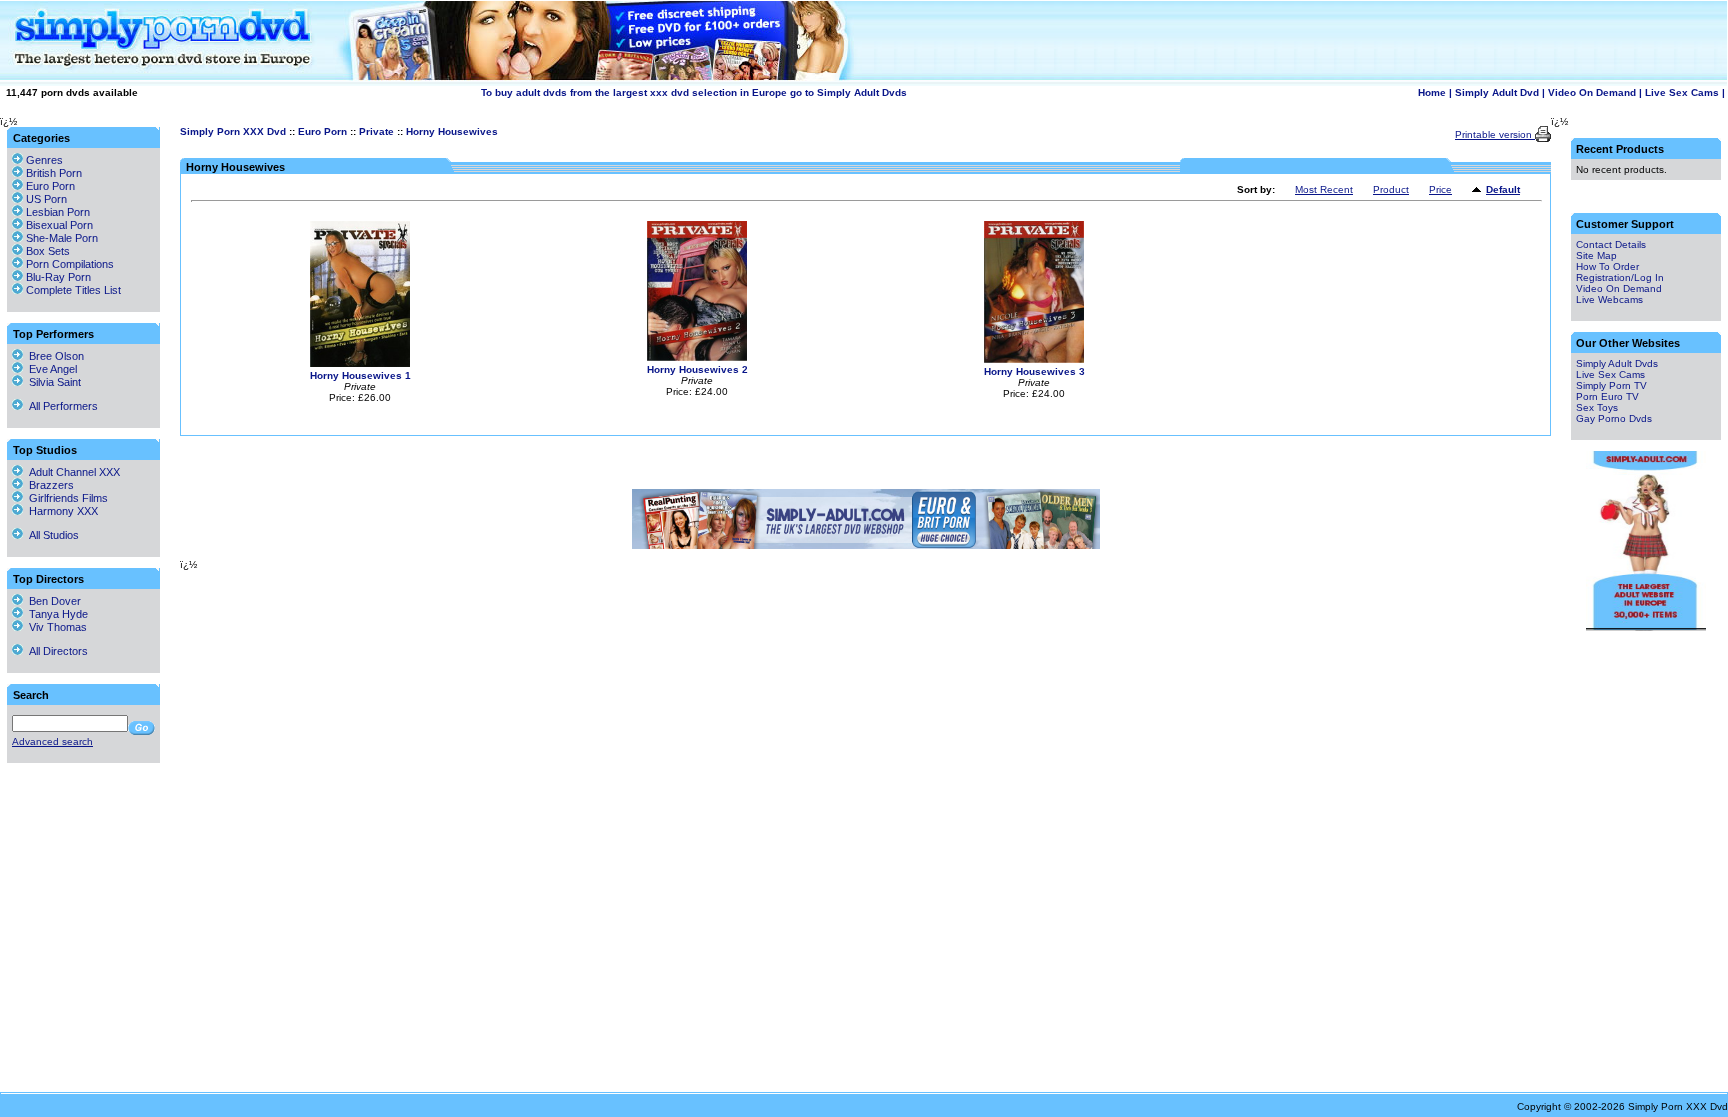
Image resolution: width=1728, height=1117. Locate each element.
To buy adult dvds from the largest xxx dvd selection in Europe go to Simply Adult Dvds (694, 92)
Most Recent (1324, 189)
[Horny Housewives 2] (697, 357)
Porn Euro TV (1607, 396)
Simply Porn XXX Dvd (233, 131)
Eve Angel (50, 369)
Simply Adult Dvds (1617, 363)
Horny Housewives (452, 131)
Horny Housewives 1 (360, 375)
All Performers (60, 406)
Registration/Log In (1620, 277)
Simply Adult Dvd (1497, 92)
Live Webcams (1609, 299)
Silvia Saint (52, 382)
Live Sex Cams (1682, 92)
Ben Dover (52, 601)
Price (1440, 189)
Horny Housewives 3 (1034, 371)
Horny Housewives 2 (697, 369)
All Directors (55, 651)
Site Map (1596, 255)
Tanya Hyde (55, 614)
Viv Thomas (55, 627)
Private (376, 131)
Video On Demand (1592, 92)
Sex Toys (1597, 407)
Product (1391, 189)
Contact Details (1611, 244)
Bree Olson (53, 356)
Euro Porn (322, 131)
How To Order (1607, 266)
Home (1432, 92)
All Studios (51, 535)
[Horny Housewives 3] (1034, 359)
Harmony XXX (60, 511)
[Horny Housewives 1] (360, 363)
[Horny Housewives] (1479, 190)
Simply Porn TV (1611, 385)
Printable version (1495, 134)
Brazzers (48, 485)
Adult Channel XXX (71, 472)
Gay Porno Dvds (1614, 418)
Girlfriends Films (65, 498)
